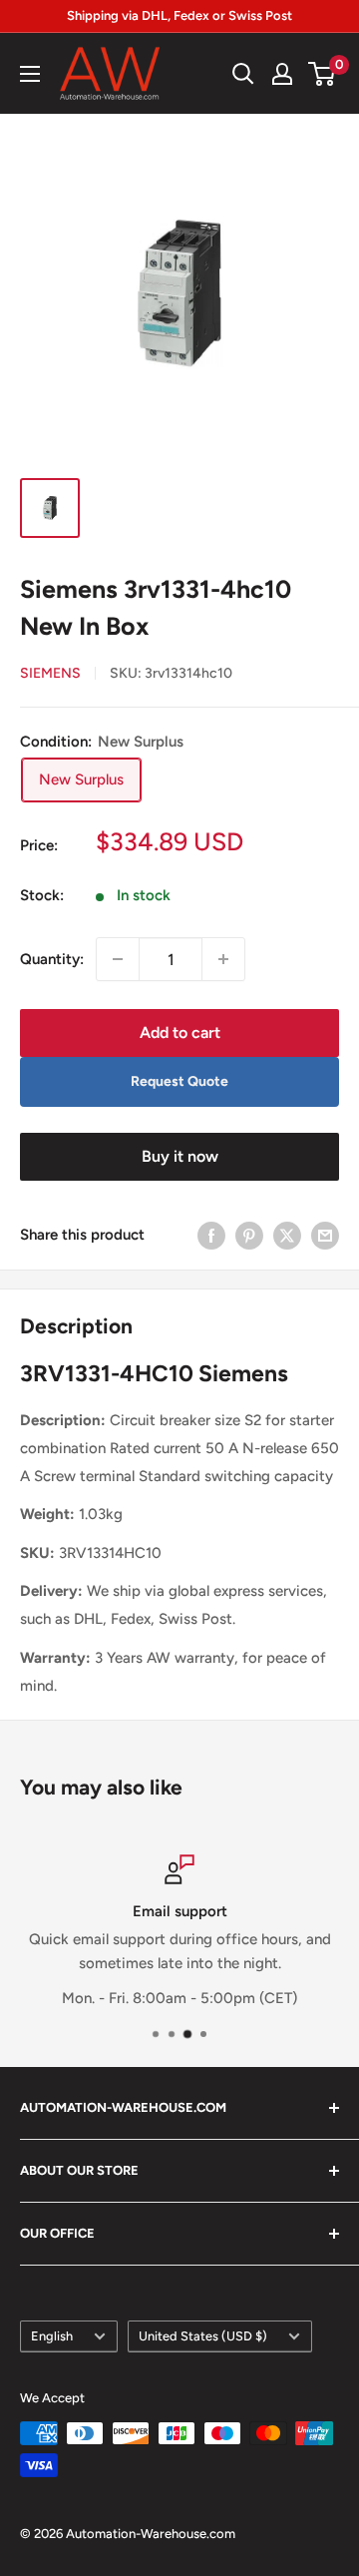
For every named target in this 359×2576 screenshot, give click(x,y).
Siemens (50, 673)
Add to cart (180, 1032)
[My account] (282, 74)
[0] (323, 74)
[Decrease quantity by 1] (118, 959)
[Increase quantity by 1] (223, 959)
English (52, 2336)
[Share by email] (325, 1235)
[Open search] (243, 74)
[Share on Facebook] (211, 1235)
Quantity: (52, 959)
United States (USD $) (203, 2336)
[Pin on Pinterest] (249, 1235)
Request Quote (179, 1081)
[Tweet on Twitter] (287, 1235)
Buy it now (180, 1156)
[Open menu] (30, 74)
